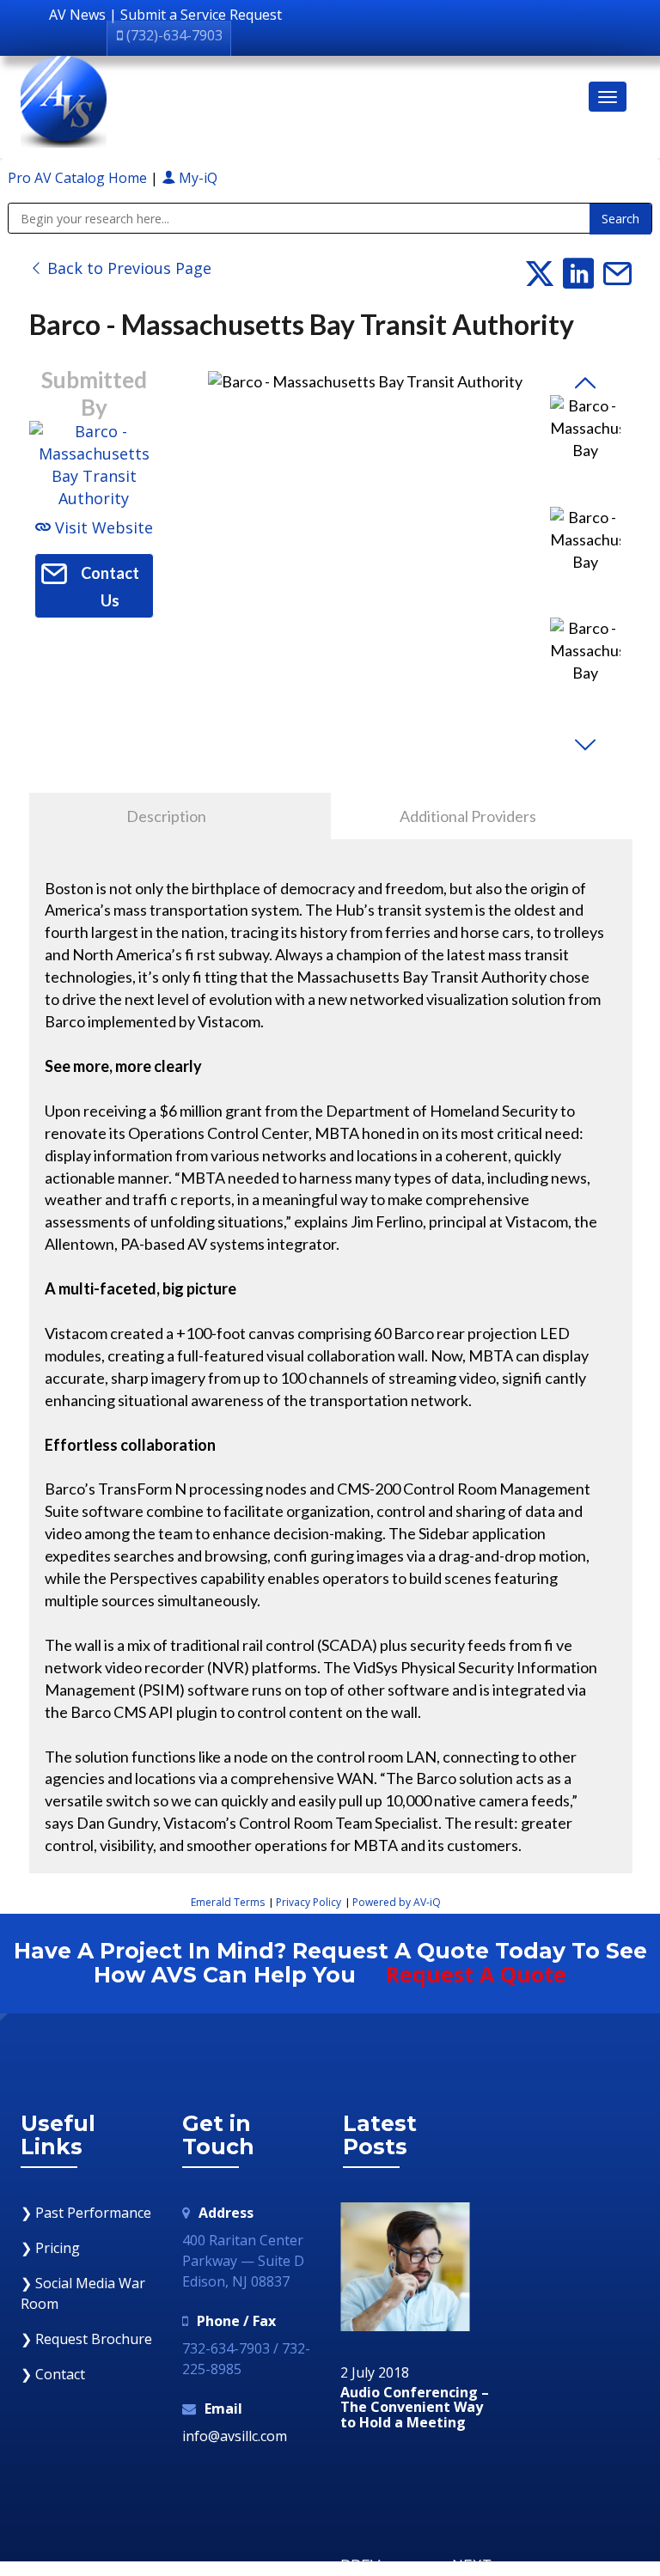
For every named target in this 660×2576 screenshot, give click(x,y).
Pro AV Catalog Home (79, 178)
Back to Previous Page (127, 268)
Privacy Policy (309, 1902)
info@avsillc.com (235, 2436)
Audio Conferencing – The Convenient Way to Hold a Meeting (415, 2408)
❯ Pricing (50, 2248)
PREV (360, 2565)
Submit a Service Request (201, 15)
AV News (77, 15)
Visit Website (102, 527)
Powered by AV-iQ (397, 1902)
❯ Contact (53, 2374)
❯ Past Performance (86, 2213)
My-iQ (196, 178)
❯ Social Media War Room (83, 2293)
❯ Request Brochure (86, 2339)
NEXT (472, 2565)
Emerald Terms (228, 1902)
